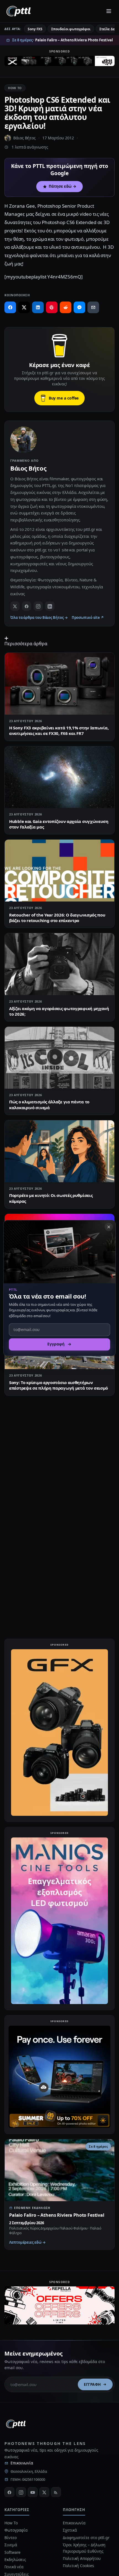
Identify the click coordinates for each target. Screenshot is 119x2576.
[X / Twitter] (15, 606)
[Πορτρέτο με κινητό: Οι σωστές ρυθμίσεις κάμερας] (59, 1151)
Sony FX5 (35, 29)
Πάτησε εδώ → (63, 186)
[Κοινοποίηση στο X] (24, 307)
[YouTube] (33, 2492)
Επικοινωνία (22, 2463)
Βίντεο (11, 2538)
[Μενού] (109, 11)
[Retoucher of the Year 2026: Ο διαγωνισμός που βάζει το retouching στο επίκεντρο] (59, 871)
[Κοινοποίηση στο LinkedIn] (38, 307)
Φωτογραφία (16, 2530)
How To (15, 88)
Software (12, 2552)
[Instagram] (38, 606)
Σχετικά (70, 2530)
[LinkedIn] (50, 606)
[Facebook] (27, 606)
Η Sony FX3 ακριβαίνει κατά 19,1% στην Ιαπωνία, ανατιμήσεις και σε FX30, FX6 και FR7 (59, 730)
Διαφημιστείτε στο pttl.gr (86, 2538)
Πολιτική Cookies (78, 2566)
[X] (44, 2492)
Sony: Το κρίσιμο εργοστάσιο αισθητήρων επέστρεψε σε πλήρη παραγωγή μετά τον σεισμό (59, 1385)
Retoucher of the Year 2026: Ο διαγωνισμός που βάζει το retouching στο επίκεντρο (57, 918)
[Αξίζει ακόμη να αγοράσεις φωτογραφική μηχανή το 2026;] (59, 964)
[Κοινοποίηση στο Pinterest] (52, 307)
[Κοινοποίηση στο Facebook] (10, 307)
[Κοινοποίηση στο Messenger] (79, 307)
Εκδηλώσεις (15, 2559)
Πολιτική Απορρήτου (82, 2558)
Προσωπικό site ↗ (88, 617)
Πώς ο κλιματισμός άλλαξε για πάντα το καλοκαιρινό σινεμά (49, 1104)
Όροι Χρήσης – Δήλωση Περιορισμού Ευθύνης (84, 2548)
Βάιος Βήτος (24, 138)
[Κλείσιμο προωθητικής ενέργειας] (109, 1227)
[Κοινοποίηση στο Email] (93, 307)
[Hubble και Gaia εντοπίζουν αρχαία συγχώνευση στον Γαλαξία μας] (59, 777)
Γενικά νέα (14, 2567)
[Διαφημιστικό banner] (59, 62)
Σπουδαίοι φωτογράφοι (71, 29)
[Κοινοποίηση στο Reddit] (66, 307)
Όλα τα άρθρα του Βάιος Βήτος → (39, 617)
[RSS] (56, 2492)
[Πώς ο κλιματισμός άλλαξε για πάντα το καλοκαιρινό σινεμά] (59, 1058)
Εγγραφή (92, 2384)
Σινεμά (11, 2545)
